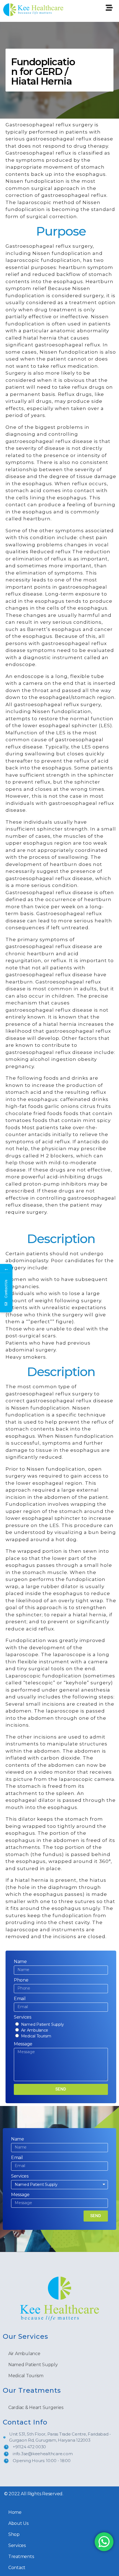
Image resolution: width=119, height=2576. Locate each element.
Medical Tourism (36, 2036)
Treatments (21, 2557)
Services (23, 2017)
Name (20, 1962)
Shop (14, 2534)
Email (20, 1999)
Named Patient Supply (42, 2024)
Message (23, 2044)
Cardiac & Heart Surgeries (36, 2407)
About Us (18, 2523)
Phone (21, 1980)
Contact (17, 2568)
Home (15, 2512)
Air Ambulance (35, 2030)
